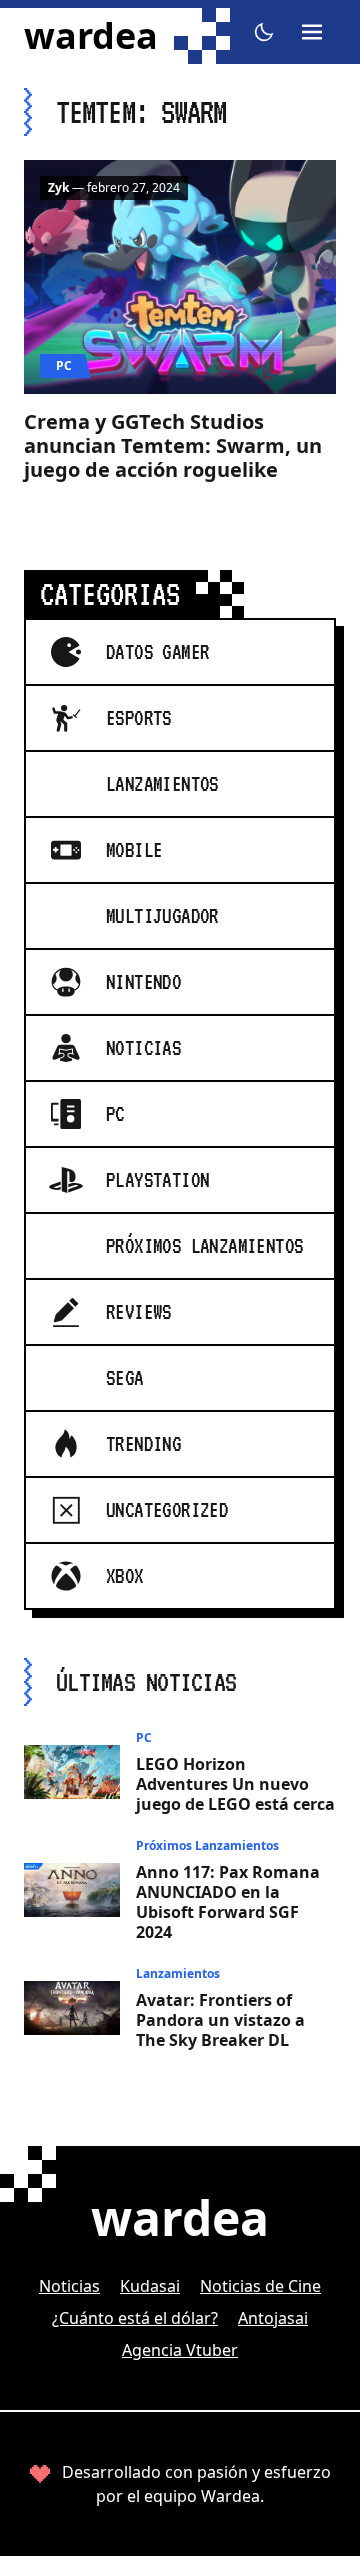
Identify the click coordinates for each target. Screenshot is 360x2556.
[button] (264, 32)
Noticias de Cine (260, 2286)
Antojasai (273, 2318)
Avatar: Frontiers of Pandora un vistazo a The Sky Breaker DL (220, 2020)
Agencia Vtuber (180, 2350)
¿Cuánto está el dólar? (135, 2318)
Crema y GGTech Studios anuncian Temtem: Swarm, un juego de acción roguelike (173, 445)
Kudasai (150, 2286)
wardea (91, 36)
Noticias (69, 2286)
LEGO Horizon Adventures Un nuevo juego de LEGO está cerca (235, 1784)
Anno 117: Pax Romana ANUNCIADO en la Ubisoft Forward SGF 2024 (228, 1902)
